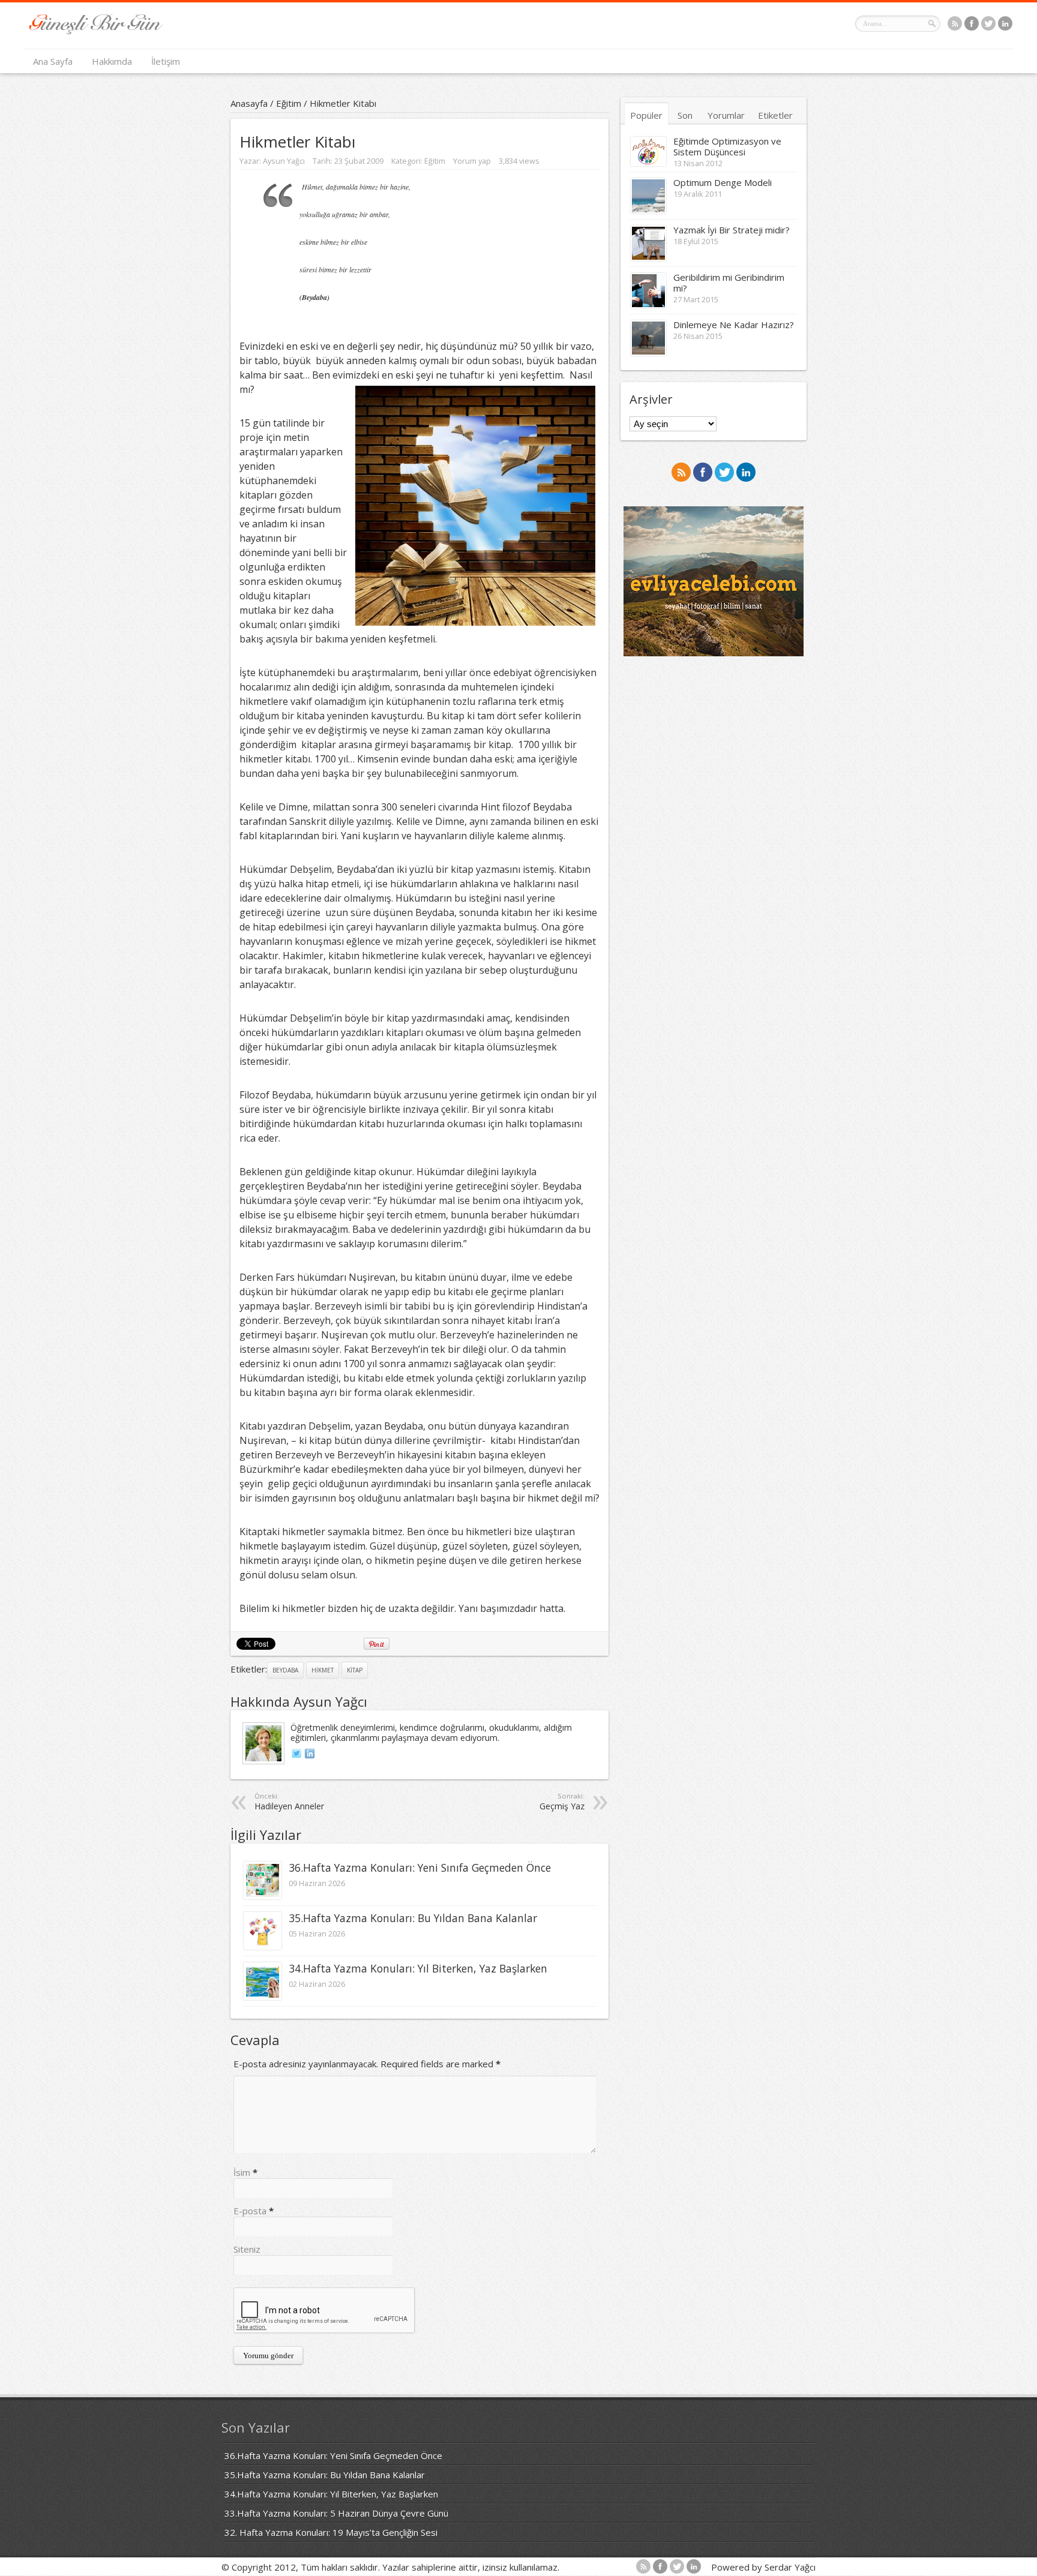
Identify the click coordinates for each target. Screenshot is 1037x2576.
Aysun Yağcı (284, 161)
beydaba (285, 1670)
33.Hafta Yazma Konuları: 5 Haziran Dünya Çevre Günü (336, 2513)
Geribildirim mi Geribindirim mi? (729, 283)
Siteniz (247, 2249)
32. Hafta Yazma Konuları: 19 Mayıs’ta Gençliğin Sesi (331, 2532)
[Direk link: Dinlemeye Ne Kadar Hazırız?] (648, 352)
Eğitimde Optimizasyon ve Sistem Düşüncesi (727, 146)
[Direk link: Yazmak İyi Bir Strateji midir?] (648, 257)
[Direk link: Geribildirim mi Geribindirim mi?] (648, 305)
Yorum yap (472, 161)
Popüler (646, 115)
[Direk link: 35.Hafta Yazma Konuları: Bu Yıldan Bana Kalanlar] (263, 1946)
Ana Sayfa (53, 61)
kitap (355, 1670)
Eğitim (289, 103)
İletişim (166, 61)
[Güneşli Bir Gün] (96, 31)
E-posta (250, 2211)
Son (685, 115)
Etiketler (775, 115)
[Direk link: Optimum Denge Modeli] (648, 210)
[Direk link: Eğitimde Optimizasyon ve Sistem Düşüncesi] (648, 163)
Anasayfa (249, 103)
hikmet (323, 1670)
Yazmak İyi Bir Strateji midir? (732, 230)
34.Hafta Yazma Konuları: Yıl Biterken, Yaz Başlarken (418, 1968)
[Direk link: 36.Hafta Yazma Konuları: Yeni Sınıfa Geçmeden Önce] (263, 1896)
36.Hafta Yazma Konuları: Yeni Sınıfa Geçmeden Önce (420, 1868)
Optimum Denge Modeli (723, 182)
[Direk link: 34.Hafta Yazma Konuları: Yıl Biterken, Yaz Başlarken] (263, 1996)
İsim (242, 2172)
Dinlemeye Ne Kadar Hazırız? (734, 325)
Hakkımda (112, 61)
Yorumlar (726, 115)
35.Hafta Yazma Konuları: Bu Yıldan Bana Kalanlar (413, 1918)
